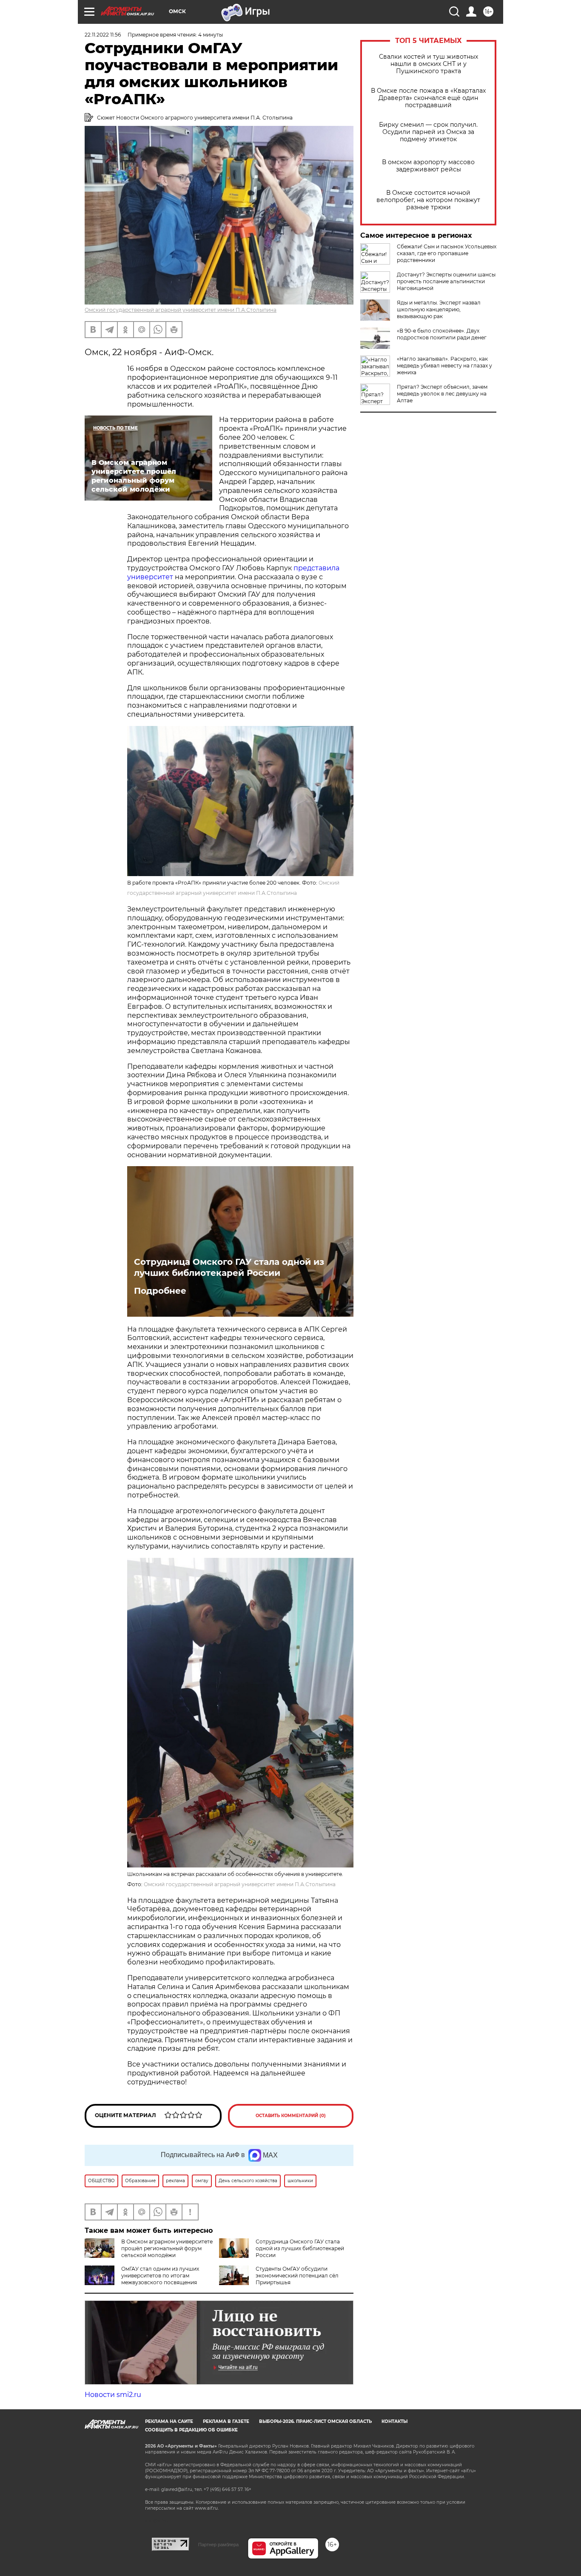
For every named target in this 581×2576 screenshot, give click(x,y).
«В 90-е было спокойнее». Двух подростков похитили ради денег (442, 334)
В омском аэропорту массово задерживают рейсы (428, 166)
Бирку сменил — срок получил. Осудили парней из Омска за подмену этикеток (428, 132)
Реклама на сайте (169, 2421)
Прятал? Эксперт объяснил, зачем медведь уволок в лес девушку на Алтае (442, 394)
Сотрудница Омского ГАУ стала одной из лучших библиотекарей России (229, 1267)
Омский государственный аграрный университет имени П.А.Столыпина (181, 310)
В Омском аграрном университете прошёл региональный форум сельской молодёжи (167, 2248)
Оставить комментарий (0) (291, 2116)
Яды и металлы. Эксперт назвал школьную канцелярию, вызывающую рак (439, 309)
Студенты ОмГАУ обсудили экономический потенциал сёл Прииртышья (297, 2276)
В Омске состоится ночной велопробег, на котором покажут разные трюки (428, 200)
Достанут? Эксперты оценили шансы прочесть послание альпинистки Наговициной (446, 281)
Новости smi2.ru (113, 2395)
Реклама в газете (226, 2421)
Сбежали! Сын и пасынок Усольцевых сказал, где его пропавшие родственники (447, 253)
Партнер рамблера (218, 2545)
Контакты (394, 2421)
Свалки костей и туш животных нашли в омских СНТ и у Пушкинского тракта (429, 64)
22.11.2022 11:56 (103, 35)
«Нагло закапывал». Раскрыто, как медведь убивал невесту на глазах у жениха (444, 366)
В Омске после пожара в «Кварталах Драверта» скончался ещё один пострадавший (428, 98)
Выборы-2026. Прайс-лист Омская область (315, 2421)
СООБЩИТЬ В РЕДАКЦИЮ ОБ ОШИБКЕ (191, 2430)
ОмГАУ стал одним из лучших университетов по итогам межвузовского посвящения (160, 2276)
